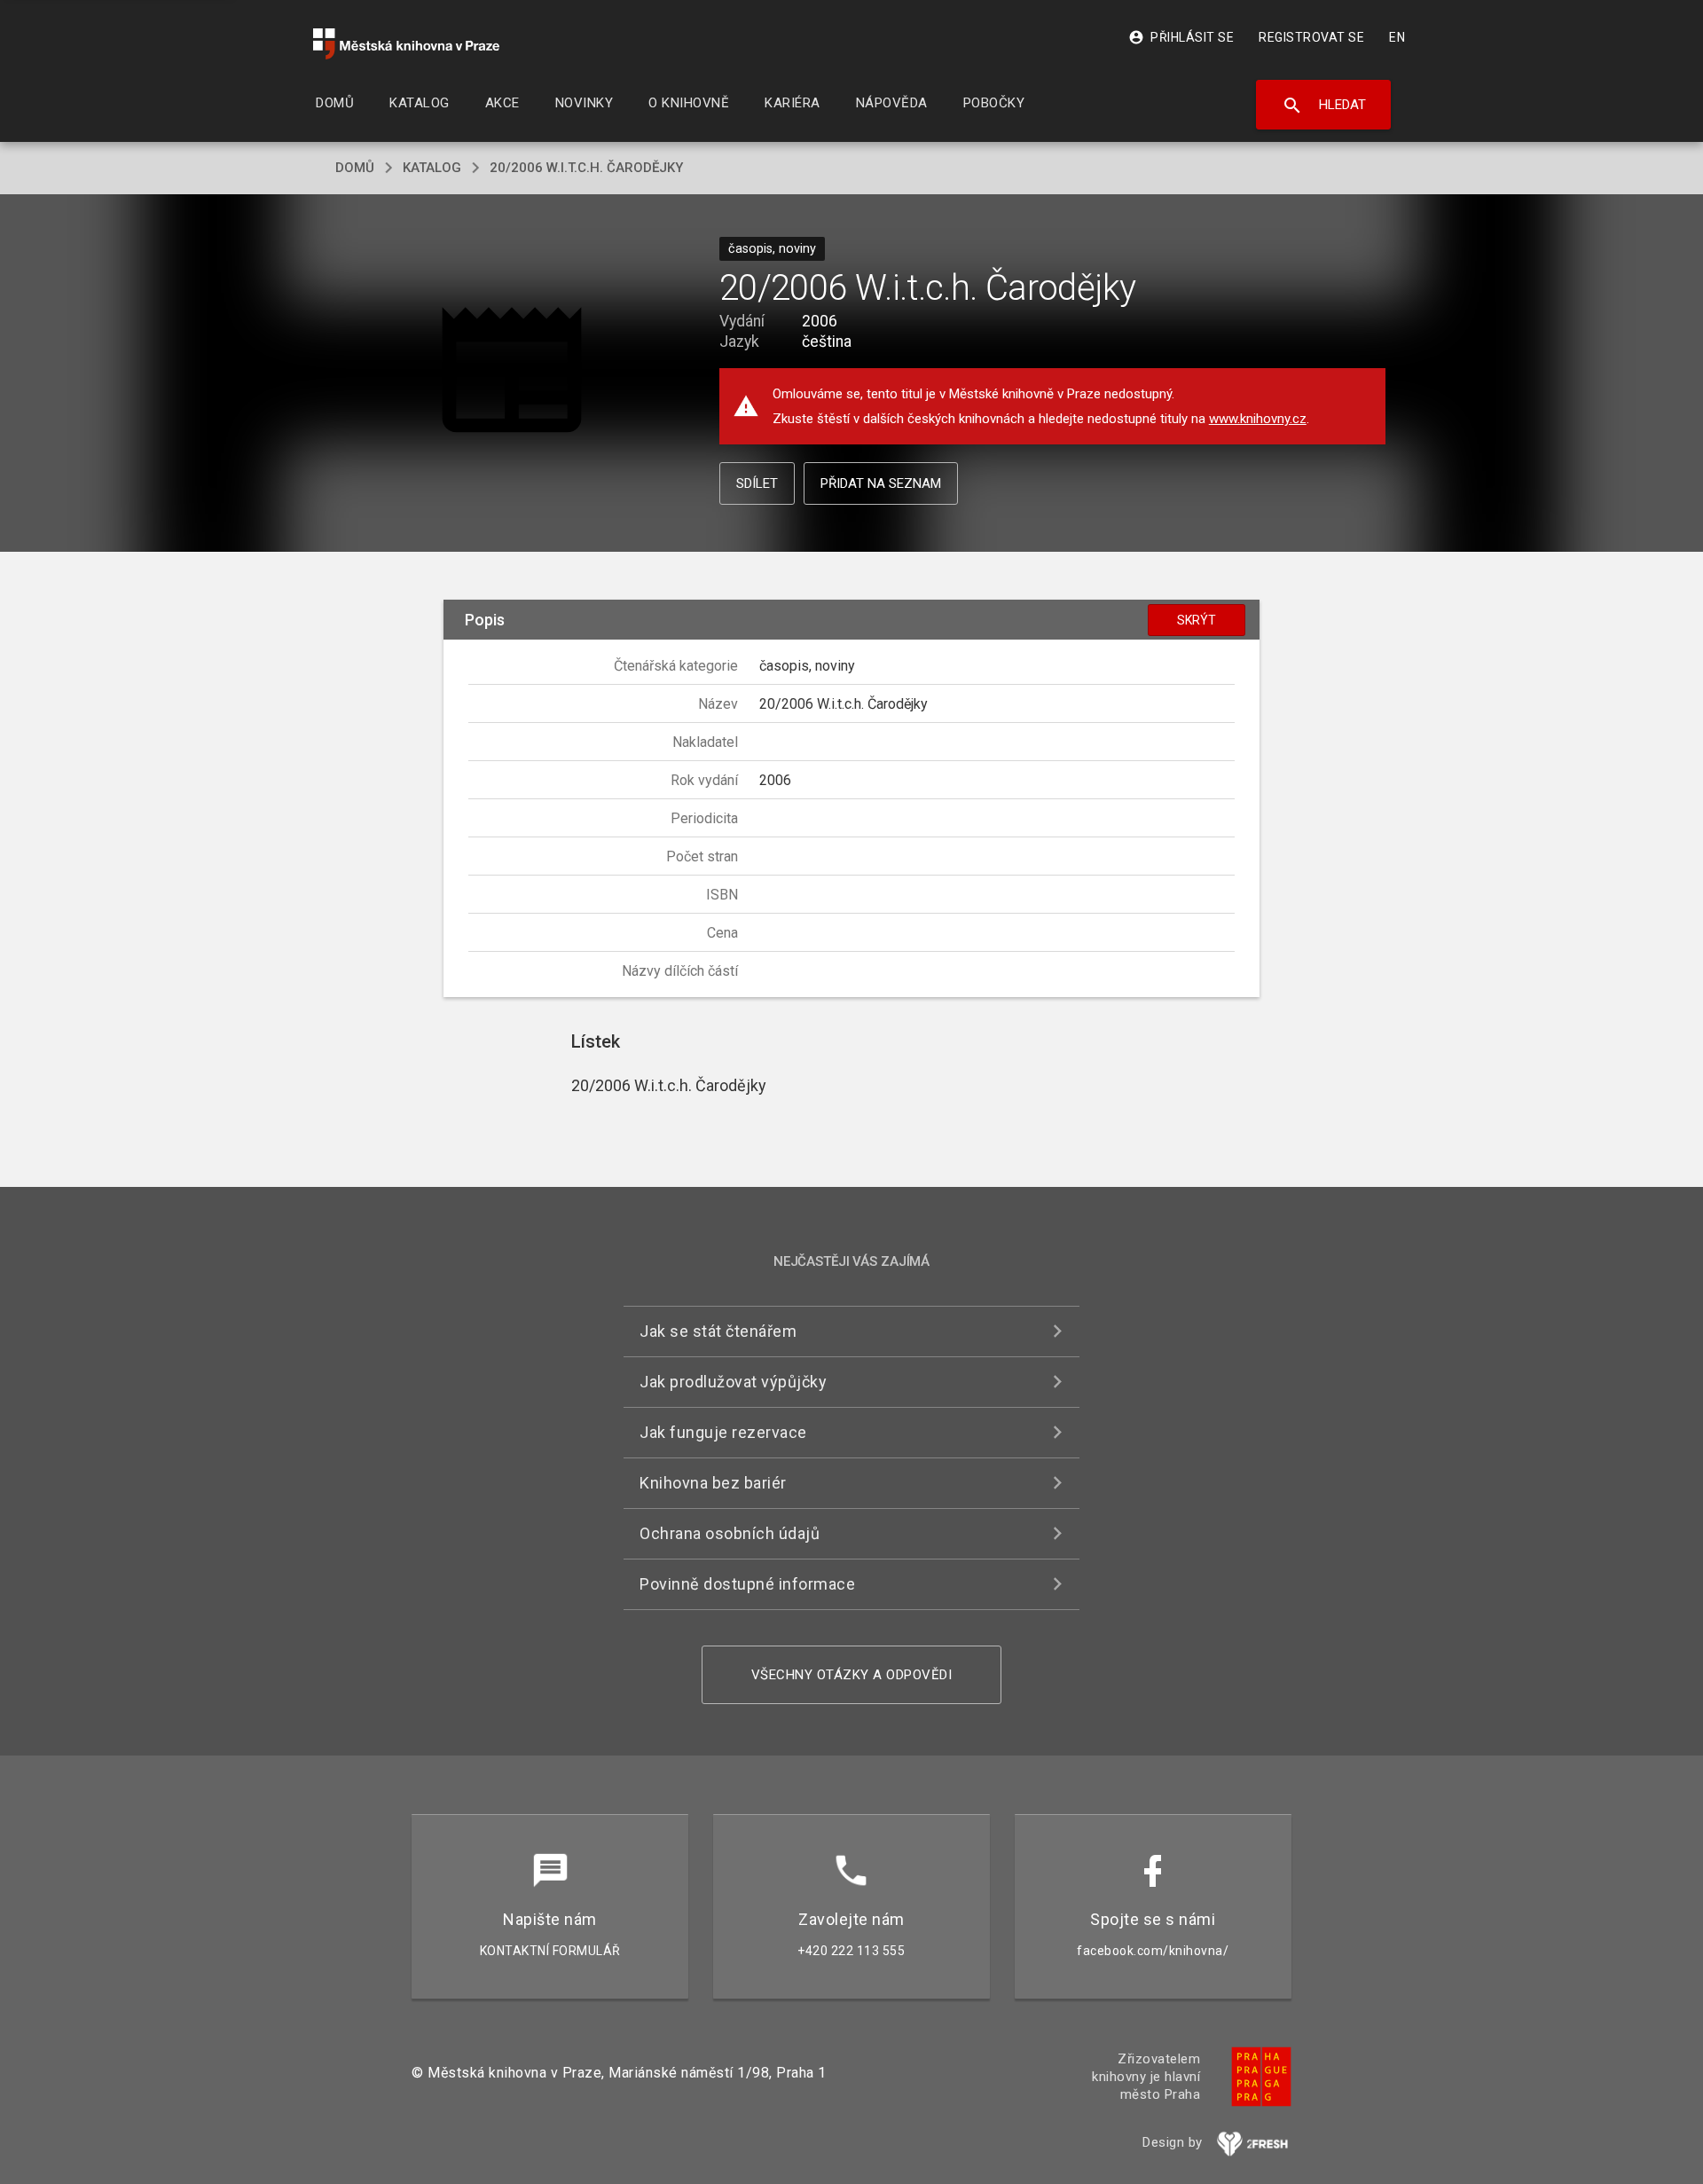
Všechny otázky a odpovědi (852, 1675)
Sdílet (757, 483)
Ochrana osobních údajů (730, 1533)
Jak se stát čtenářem (718, 1331)
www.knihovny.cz (1258, 419)
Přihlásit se (1181, 37)
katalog (432, 168)
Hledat (1324, 106)
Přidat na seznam (881, 483)
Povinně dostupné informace (747, 1584)
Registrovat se (1311, 37)
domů (355, 168)
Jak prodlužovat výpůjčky (733, 1382)
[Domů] (406, 44)
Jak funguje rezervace (723, 1432)
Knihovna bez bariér (713, 1483)
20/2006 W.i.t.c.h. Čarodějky (586, 168)
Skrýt (1197, 620)
